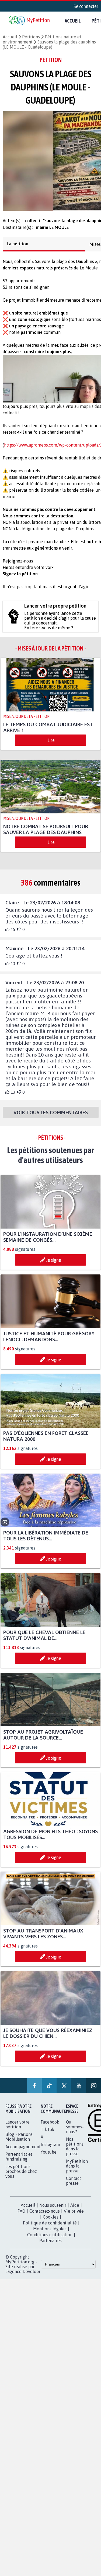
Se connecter (86, 6)
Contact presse (74, 2186)
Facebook (50, 2127)
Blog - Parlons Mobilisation (19, 2142)
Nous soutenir (53, 2210)
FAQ (21, 2216)
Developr (32, 2276)
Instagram (50, 2149)
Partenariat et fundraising (19, 2161)
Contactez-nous (45, 2216)
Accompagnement (23, 2151)
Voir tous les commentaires (51, 1117)
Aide (75, 2210)
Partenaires (50, 2245)
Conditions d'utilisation (50, 2239)
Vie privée (74, 2216)
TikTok (48, 2134)
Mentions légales (50, 2234)
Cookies (51, 2222)
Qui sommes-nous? (75, 2132)
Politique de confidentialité (50, 2228)
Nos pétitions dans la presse (75, 2151)
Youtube (49, 2157)
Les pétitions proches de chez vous (21, 2176)
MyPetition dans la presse (77, 2171)
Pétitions (31, 37)
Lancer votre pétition (18, 2129)
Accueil (73, 21)
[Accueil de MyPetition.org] (30, 21)
